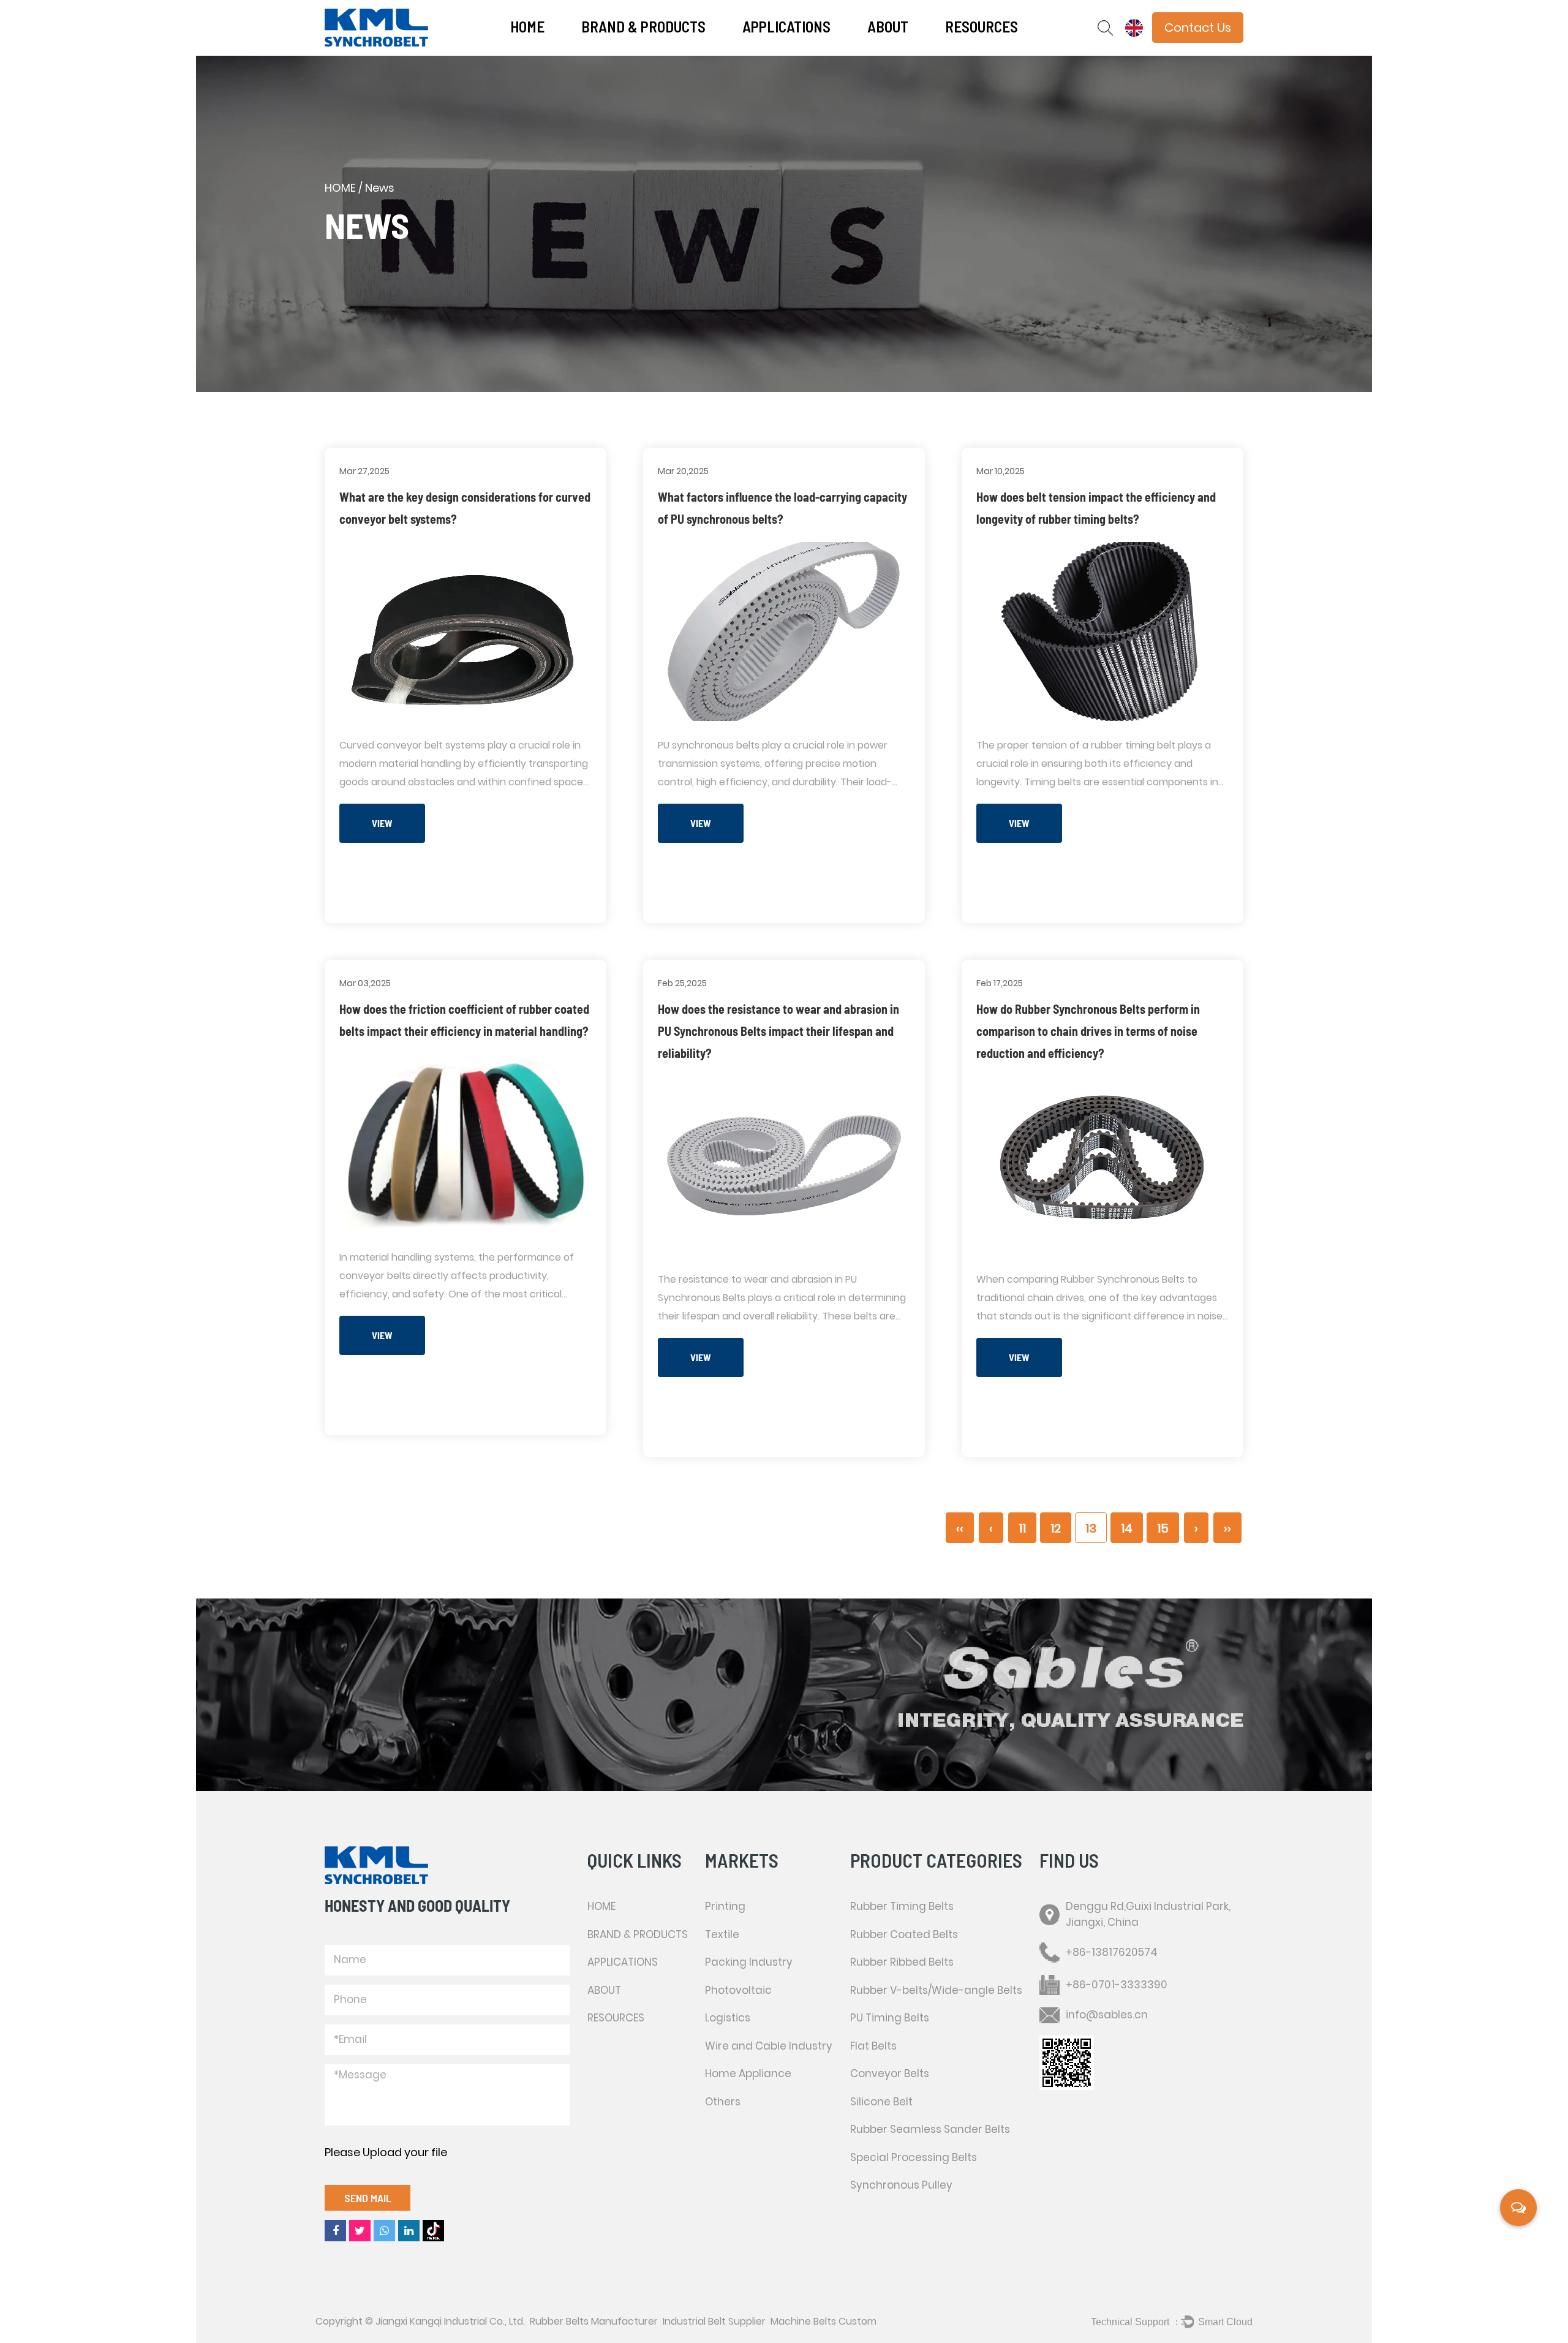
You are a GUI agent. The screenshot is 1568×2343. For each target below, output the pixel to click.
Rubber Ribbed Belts (902, 1962)
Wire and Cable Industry (769, 2046)
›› (1227, 1528)
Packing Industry (790, 49)
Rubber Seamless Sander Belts (930, 2129)
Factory (911, 48)
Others (723, 2102)
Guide (993, 49)
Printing (759, 52)
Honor (912, 49)
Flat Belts (873, 2046)
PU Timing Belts (890, 2018)
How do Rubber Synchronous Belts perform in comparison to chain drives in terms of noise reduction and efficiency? (1088, 1031)
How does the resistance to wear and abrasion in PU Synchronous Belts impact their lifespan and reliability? (778, 1031)
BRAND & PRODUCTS (643, 26)
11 (1022, 1528)
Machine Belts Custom (824, 2321)
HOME (527, 26)
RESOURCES (982, 26)
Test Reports (993, 51)
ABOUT (888, 26)
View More (382, 830)
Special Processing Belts (914, 2157)
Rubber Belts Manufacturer (594, 2321)
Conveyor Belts (890, 2073)
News (879, 52)
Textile (791, 51)
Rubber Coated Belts (904, 1934)
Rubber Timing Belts (902, 1906)
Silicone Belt (881, 2102)
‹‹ (960, 1528)
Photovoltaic (790, 48)
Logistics (728, 2018)
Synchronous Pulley (901, 2185)
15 (1163, 1528)
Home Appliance (748, 2073)
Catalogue (964, 52)
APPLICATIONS (786, 26)
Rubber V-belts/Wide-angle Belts (936, 1990)
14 (1127, 1528)
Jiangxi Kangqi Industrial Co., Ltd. (450, 2321)
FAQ (914, 51)
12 (1056, 1528)
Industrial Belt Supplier (714, 2321)
